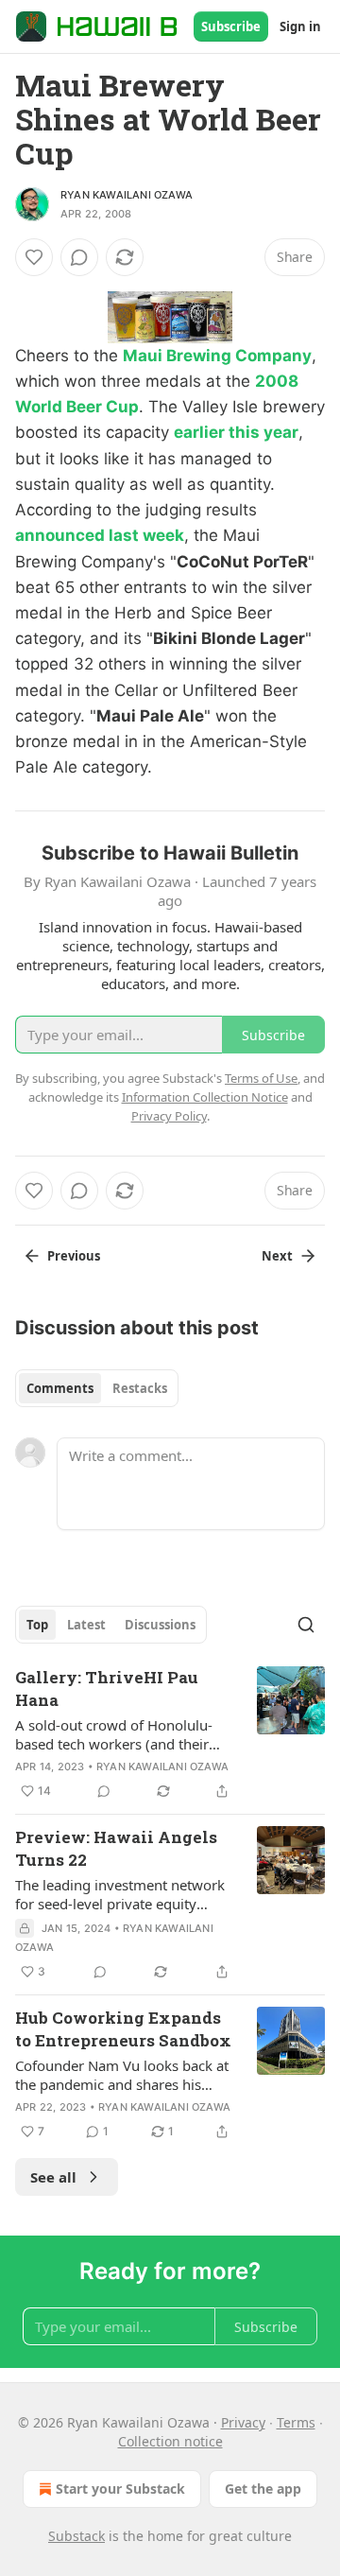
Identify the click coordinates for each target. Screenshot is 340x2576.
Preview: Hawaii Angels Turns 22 (116, 1848)
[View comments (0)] (79, 257)
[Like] (34, 257)
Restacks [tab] (140, 1388)
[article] (170, 1734)
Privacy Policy (169, 1116)
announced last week (100, 535)
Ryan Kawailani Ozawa (127, 195)
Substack (76, 2536)
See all (53, 2177)
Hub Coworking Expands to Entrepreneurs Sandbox (123, 2029)
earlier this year (236, 432)
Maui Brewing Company (217, 356)
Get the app (263, 2489)
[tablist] (97, 1388)
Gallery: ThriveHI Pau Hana (107, 1688)
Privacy (243, 2422)
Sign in (300, 26)
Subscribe (231, 26)
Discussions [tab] (160, 1625)
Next (277, 1256)
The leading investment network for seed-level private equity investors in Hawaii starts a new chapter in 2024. (120, 1894)
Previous (74, 1256)
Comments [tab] (60, 1388)
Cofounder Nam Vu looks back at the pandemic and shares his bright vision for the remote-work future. (124, 2075)
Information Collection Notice (205, 1097)
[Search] (306, 1625)
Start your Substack (120, 2489)
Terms (296, 2422)
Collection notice (170, 2441)
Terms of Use (261, 1078)
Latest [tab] (86, 1625)
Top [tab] (37, 1625)
